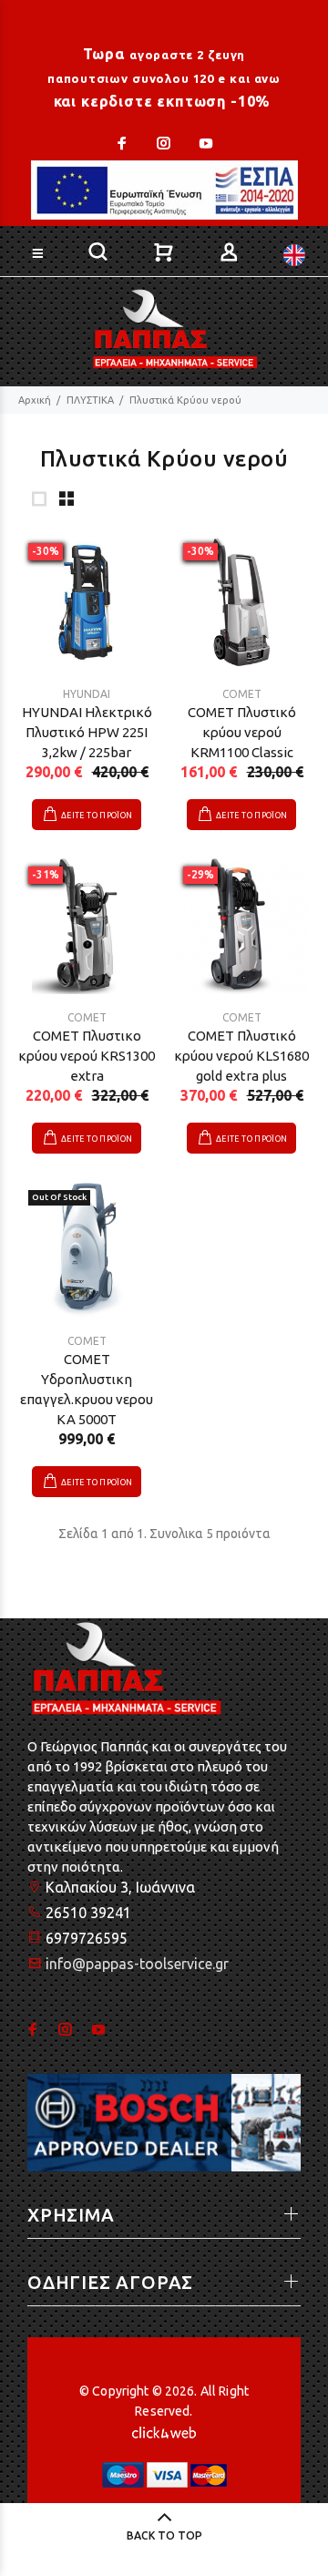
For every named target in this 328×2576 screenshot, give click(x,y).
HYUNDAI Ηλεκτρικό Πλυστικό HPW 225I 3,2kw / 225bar (87, 732)
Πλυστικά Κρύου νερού (185, 400)
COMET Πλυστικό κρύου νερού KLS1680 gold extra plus (241, 1056)
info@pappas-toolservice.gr (137, 1964)
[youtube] (204, 143)
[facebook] (124, 143)
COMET (242, 694)
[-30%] (87, 601)
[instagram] (164, 143)
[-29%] (241, 925)
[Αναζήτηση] (268, 250)
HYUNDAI (87, 694)
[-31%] (87, 925)
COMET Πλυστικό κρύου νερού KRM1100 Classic (242, 732)
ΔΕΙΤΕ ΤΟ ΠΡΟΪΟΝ (97, 816)
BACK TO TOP (164, 2535)
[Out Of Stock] (87, 1248)
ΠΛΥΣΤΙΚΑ (90, 400)
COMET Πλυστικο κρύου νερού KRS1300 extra (87, 1056)
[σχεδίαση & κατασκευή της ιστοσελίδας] (164, 2431)
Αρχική (35, 400)
